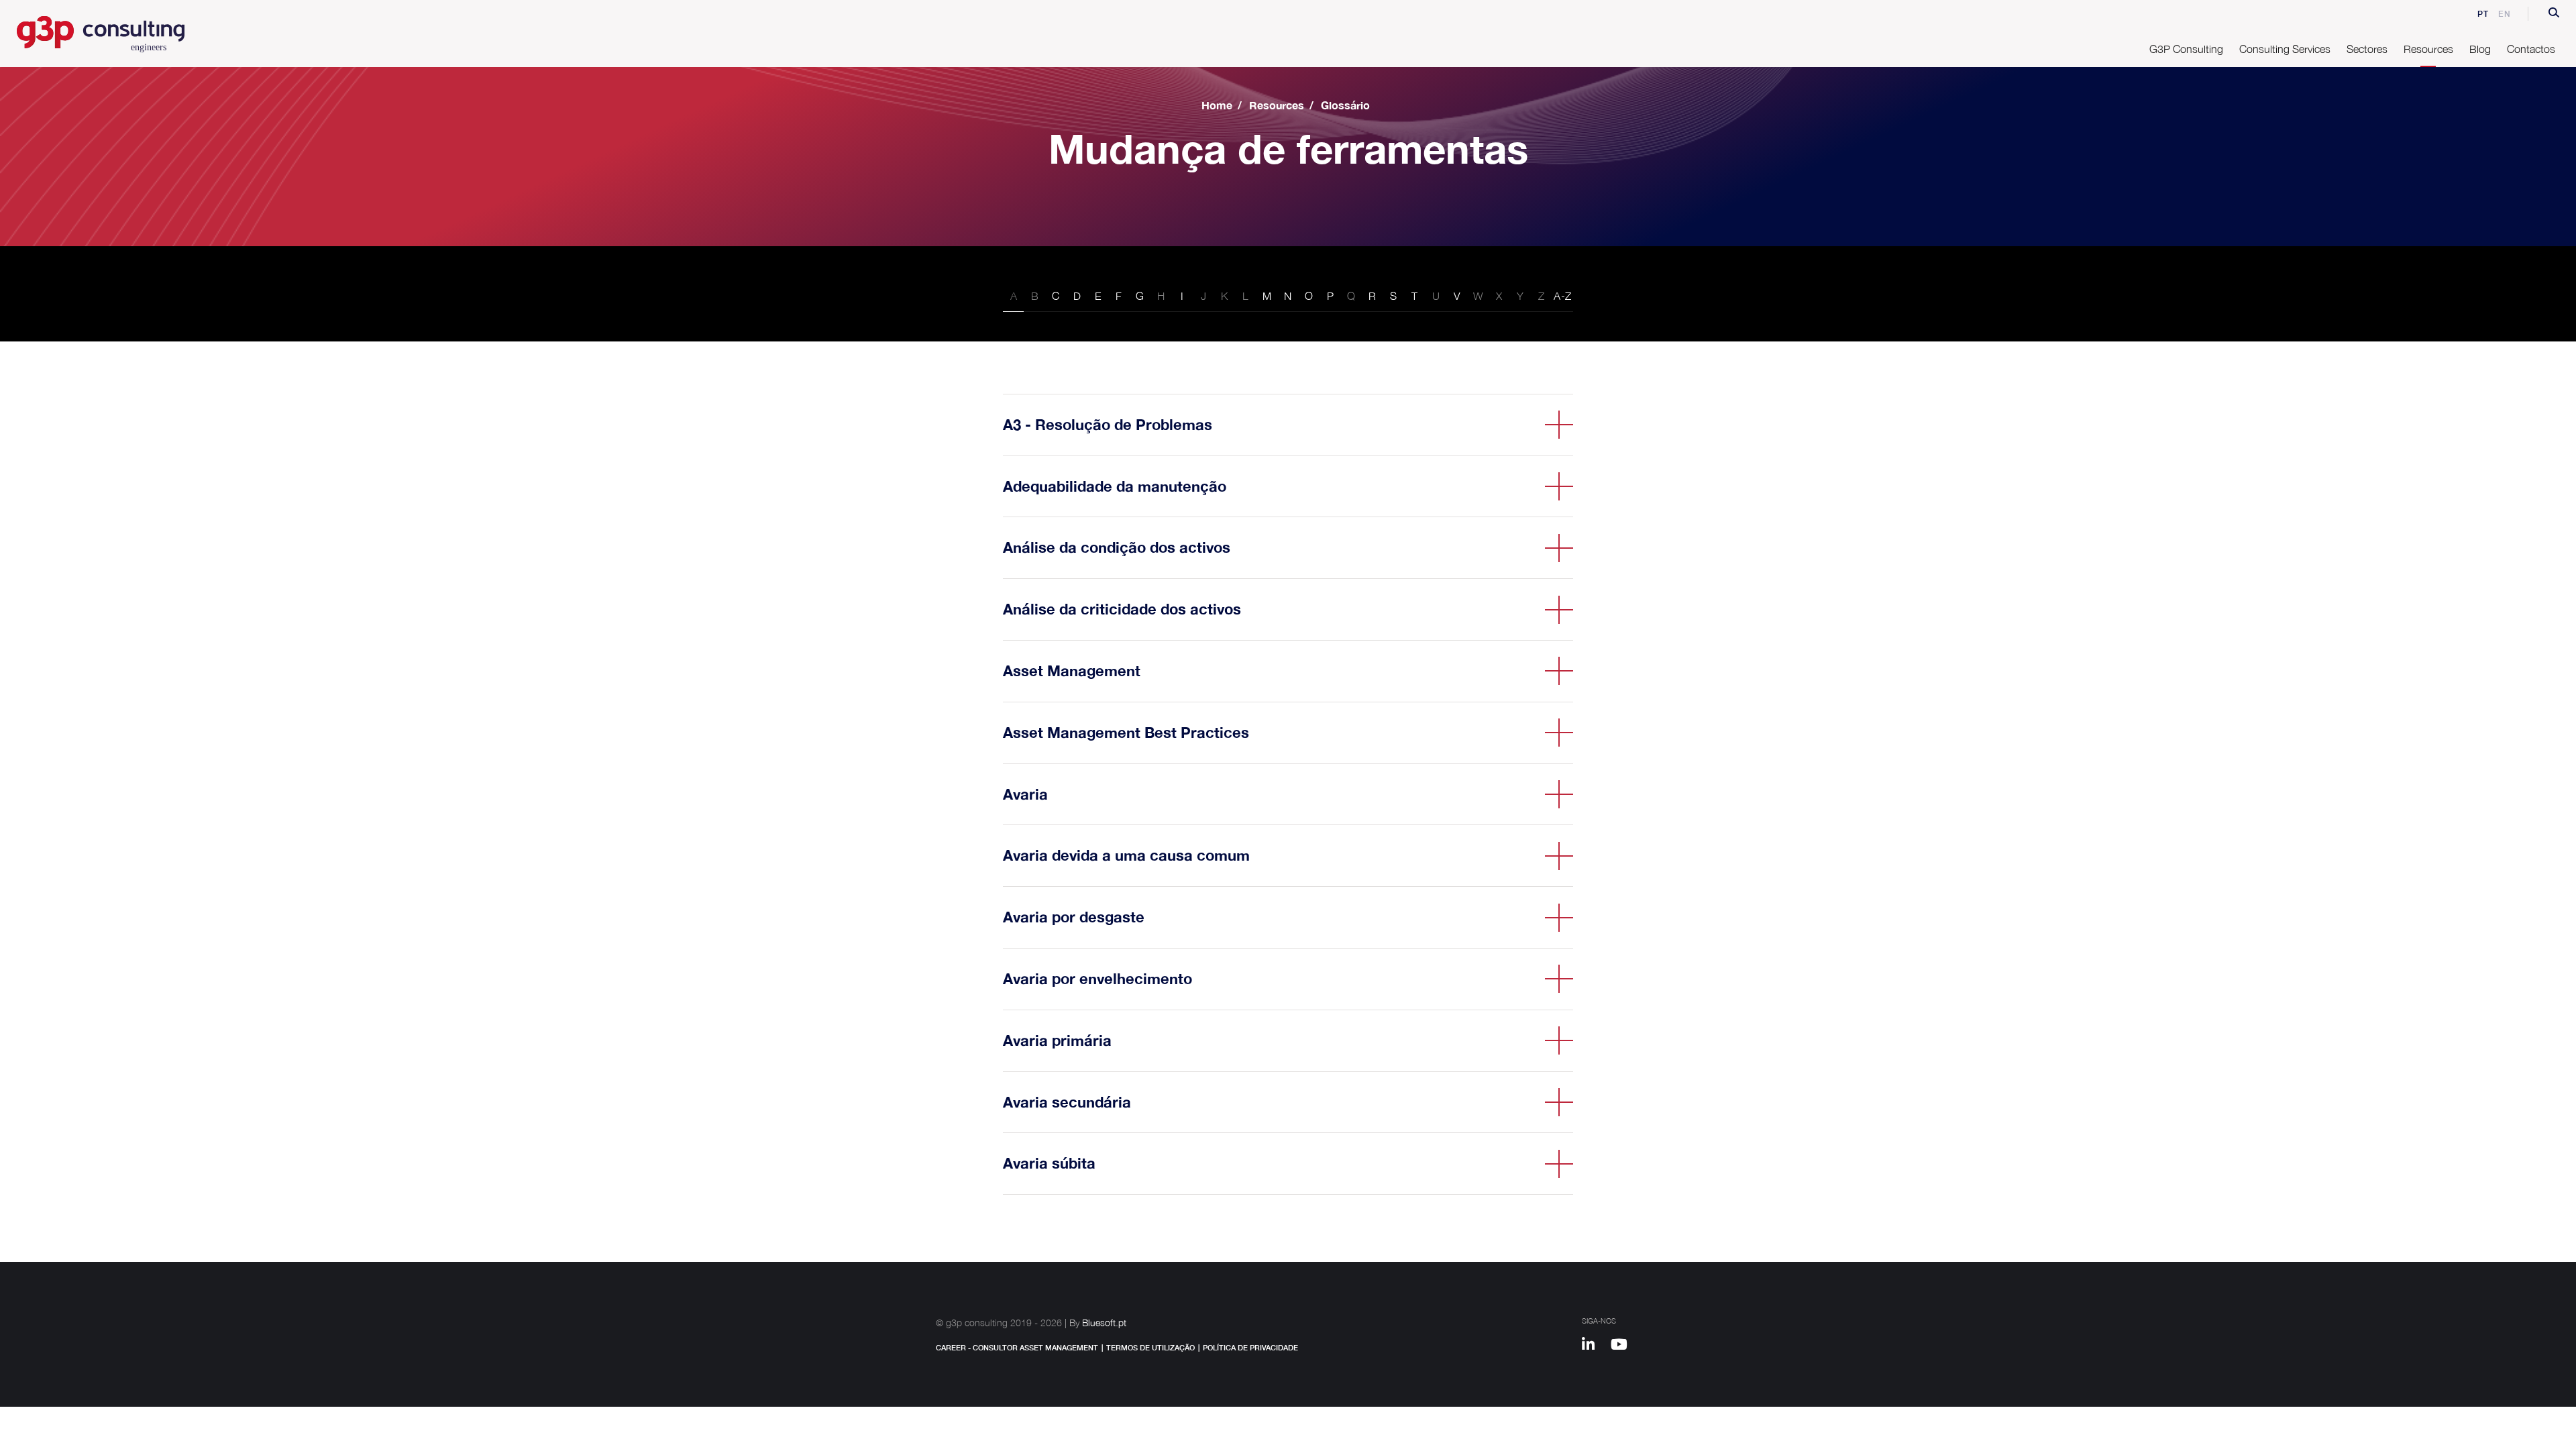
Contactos (2531, 49)
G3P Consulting (2186, 49)
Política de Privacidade (1250, 1347)
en (2505, 14)
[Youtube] (1624, 1346)
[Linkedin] (1595, 1346)
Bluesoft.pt (1104, 1323)
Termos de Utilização (1150, 1347)
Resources (1277, 105)
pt (2483, 14)
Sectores (2367, 49)
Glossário (1345, 105)
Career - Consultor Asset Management (1017, 1347)
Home (1217, 105)
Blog (2480, 49)
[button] (2554, 14)
